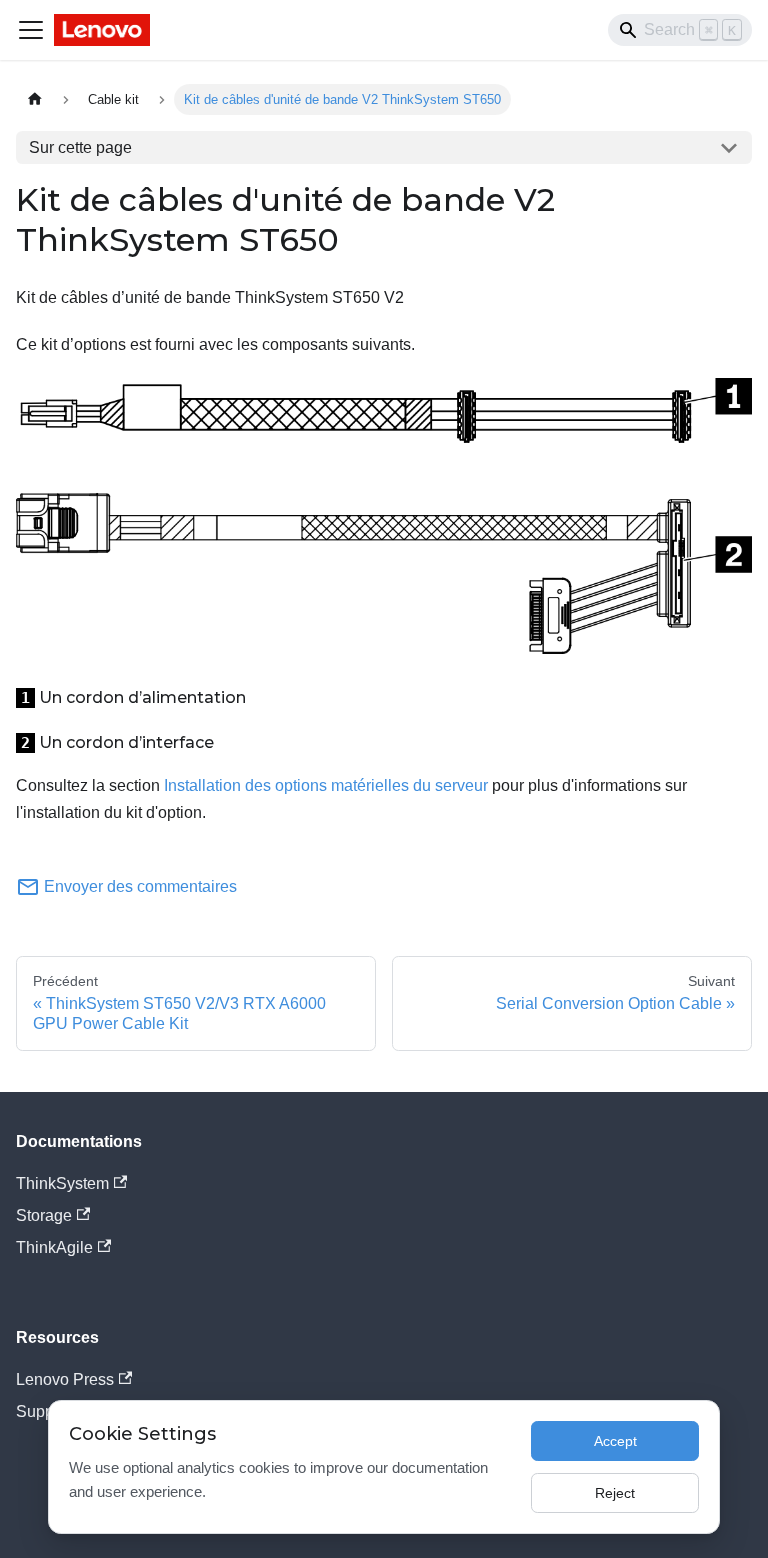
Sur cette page (80, 147)
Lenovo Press (65, 1379)
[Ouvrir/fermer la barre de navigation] (31, 30)
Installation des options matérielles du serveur (326, 785)
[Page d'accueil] (35, 99)
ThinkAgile (54, 1247)
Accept (615, 1441)
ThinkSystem (62, 1183)
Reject (615, 1493)
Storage (44, 1215)
